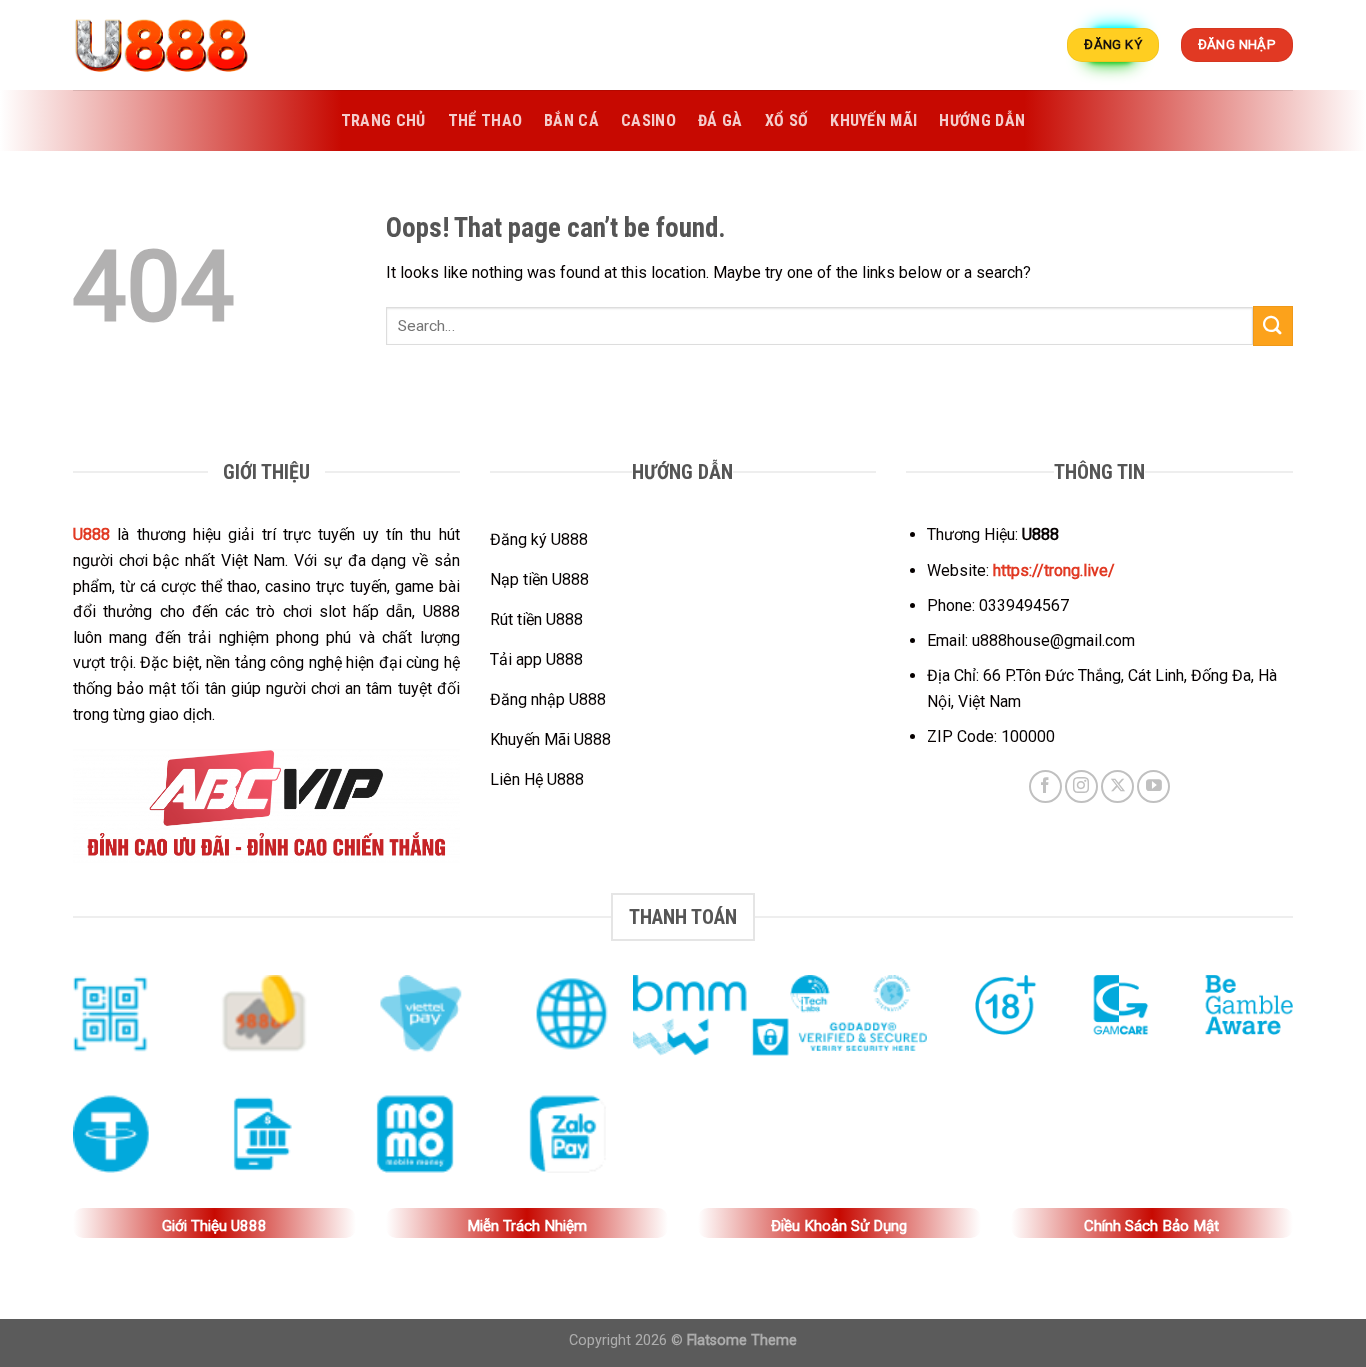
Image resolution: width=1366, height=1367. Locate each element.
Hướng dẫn (982, 120)
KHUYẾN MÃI (873, 120)
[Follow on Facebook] (1045, 786)
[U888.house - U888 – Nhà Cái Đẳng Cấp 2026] (173, 45)
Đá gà (720, 120)
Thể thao (485, 120)
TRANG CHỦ (383, 120)
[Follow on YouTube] (1153, 786)
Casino (648, 120)
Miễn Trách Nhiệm (527, 1226)
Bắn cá (571, 120)
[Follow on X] (1117, 786)
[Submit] (1273, 325)
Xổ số (787, 120)
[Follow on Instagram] (1081, 786)
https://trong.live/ (1054, 570)
